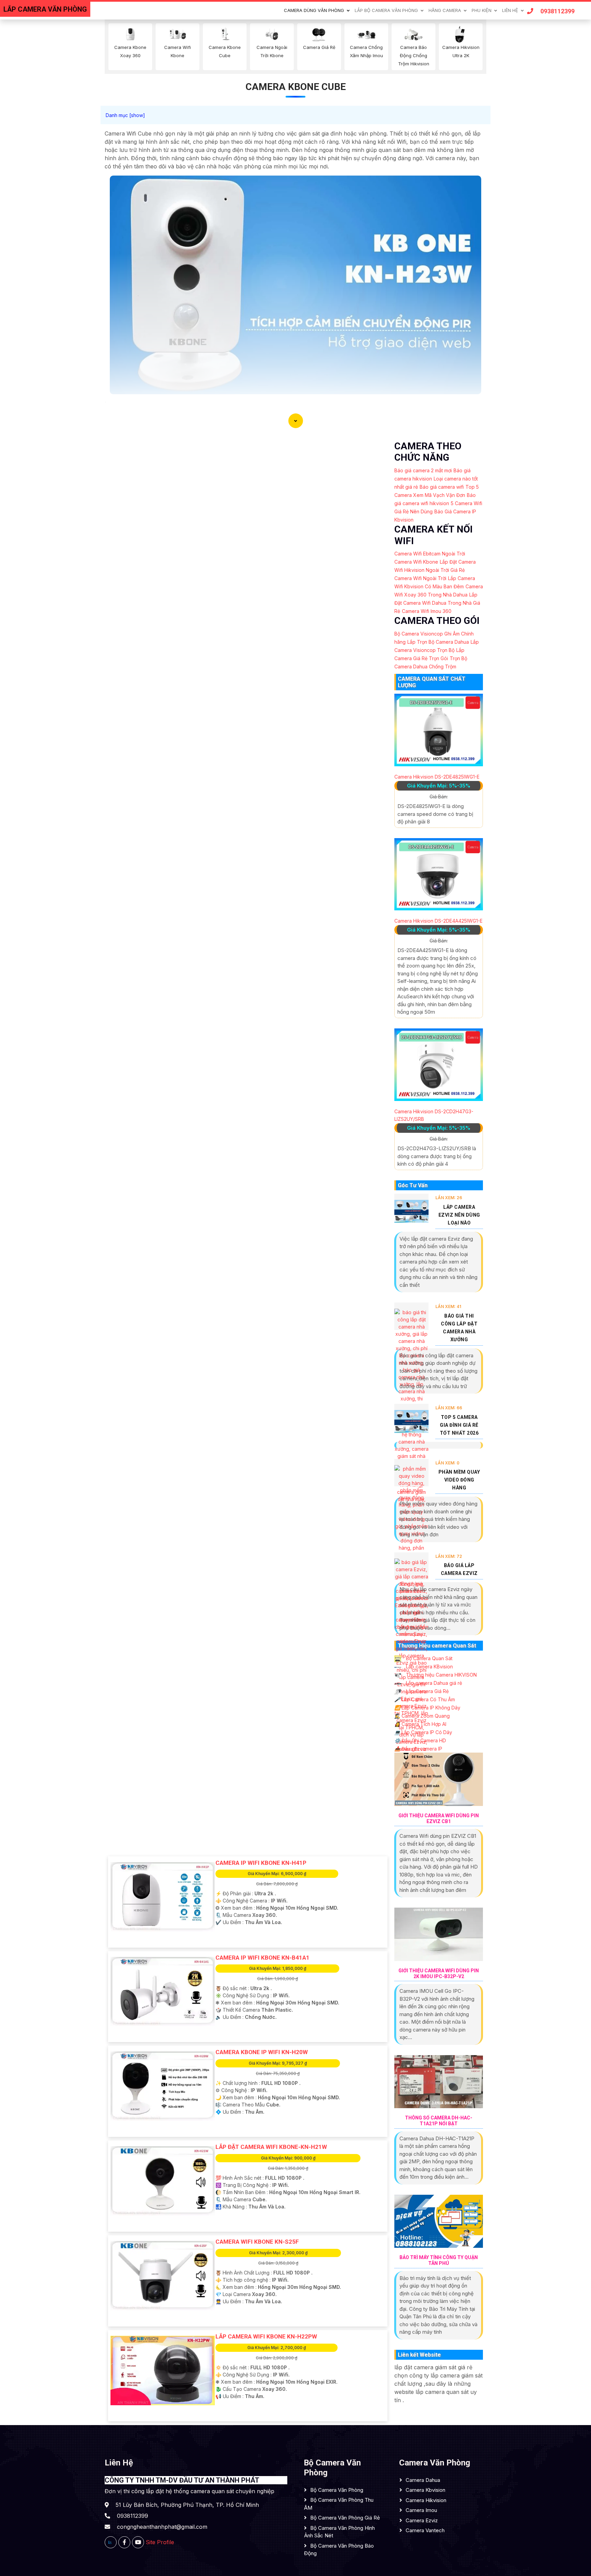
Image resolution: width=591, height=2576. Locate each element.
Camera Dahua (423, 2480)
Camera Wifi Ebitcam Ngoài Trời (430, 554)
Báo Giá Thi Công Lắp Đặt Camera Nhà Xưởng (459, 1328)
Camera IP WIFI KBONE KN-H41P (261, 1863)
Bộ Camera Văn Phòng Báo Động (339, 2550)
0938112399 (557, 11)
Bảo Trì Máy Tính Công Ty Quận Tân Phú (439, 2260)
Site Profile (160, 2542)
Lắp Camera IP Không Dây (427, 1708)
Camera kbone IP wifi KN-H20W (262, 2052)
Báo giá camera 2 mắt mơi (423, 470)
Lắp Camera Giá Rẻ (427, 1691)
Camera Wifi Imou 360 (427, 611)
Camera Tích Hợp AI (420, 1724)
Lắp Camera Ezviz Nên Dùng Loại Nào (459, 1215)
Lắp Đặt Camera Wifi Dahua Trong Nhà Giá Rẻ (437, 603)
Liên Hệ (510, 10)
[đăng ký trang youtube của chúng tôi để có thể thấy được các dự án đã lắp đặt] (138, 2542)
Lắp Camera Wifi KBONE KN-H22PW (266, 2336)
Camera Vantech (425, 2530)
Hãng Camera (445, 10)
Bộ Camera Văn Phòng (337, 2490)
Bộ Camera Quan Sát (429, 1658)
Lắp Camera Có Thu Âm (425, 1699)
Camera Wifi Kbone (416, 562)
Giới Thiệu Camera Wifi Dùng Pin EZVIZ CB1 (439, 1818)
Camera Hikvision (426, 2500)
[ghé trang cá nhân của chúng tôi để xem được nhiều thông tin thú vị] (124, 2542)
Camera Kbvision (425, 2490)
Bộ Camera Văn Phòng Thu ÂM (339, 2504)
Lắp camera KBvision (429, 1667)
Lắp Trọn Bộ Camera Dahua (438, 642)
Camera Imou (421, 2510)
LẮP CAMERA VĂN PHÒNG (45, 9)
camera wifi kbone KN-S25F (257, 2242)
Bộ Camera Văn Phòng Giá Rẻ (345, 2518)
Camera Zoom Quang (422, 1716)
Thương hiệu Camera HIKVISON (441, 1675)
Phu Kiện (482, 10)
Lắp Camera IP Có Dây (423, 1732)
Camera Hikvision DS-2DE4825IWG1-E (437, 777)
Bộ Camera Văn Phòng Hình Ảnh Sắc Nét (339, 2532)
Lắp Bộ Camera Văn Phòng (386, 10)
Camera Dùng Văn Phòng (314, 10)
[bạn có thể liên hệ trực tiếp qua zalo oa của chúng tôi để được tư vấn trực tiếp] (111, 2542)
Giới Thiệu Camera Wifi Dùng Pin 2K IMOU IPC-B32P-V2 (439, 1973)
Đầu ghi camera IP (418, 1749)
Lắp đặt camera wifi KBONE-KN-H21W (271, 2147)
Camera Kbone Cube (296, 87)
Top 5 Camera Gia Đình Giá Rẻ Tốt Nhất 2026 (459, 1425)
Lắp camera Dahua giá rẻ (433, 1683)
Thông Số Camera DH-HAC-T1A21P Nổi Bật (439, 2121)
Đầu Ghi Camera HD (420, 1740)
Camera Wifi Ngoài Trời (420, 578)
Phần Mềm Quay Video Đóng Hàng (459, 1480)
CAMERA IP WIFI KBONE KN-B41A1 (262, 1958)
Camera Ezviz (422, 2520)
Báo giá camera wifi (442, 487)
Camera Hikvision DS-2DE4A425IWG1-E (438, 921)
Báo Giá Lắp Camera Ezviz (459, 1569)
